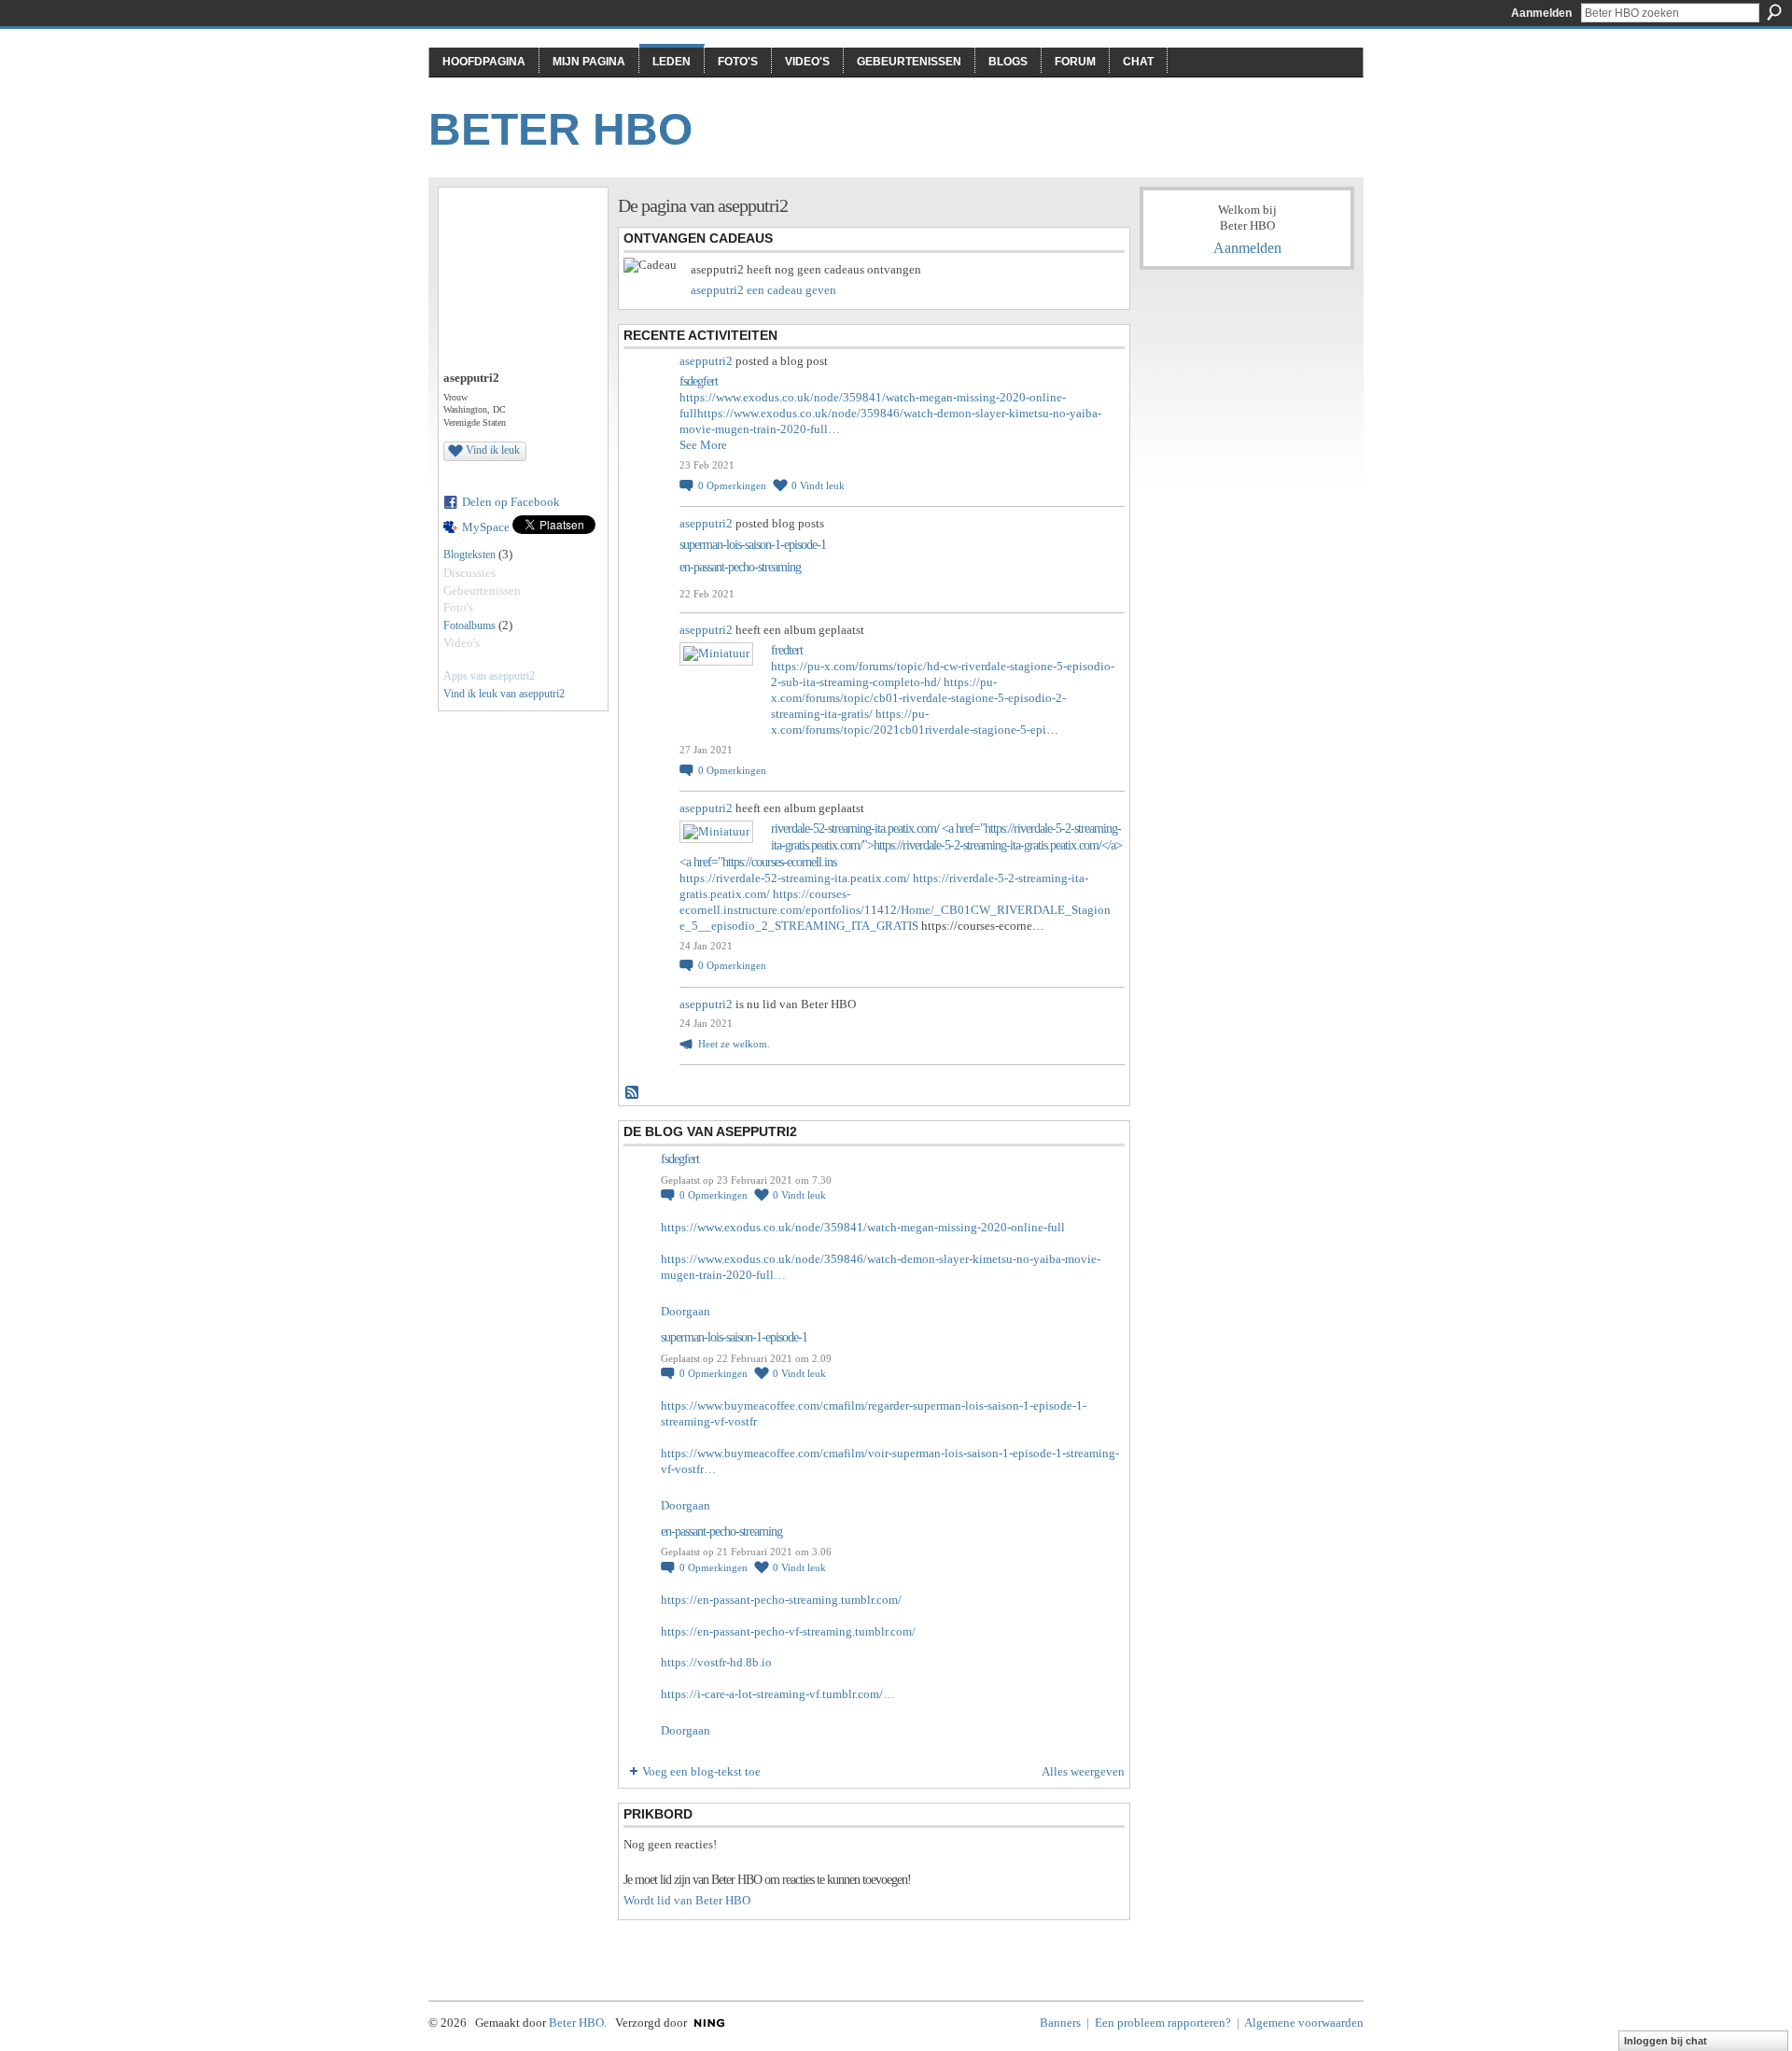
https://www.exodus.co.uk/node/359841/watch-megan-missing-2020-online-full (863, 1227)
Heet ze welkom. (734, 1044)
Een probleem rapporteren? (1163, 2023)
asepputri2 (706, 361)
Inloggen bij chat (1666, 2041)
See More (703, 445)
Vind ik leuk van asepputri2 (504, 694)
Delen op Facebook (511, 502)
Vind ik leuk (493, 450)
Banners (1060, 2023)
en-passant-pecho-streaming (740, 567)
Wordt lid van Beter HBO (687, 1900)
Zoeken (1774, 12)
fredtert (787, 650)
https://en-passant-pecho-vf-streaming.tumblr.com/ (788, 1631)
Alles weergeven (1083, 1771)
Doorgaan (686, 1311)
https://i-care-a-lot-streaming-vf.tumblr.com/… (778, 1694)
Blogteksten (469, 555)
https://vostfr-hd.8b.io (716, 1662)
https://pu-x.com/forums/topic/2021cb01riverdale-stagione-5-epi (909, 722)
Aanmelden (1541, 13)
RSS (633, 1093)
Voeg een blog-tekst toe (701, 1771)
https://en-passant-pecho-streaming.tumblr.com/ (781, 1600)
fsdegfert (699, 381)
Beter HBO (560, 129)
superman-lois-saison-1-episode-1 (753, 545)
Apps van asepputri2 (489, 676)
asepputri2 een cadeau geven (763, 290)
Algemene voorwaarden (1304, 2023)
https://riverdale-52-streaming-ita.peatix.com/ (795, 878)
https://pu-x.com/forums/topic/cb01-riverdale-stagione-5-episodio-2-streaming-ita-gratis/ (918, 698)
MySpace (486, 527)
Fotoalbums (469, 625)
